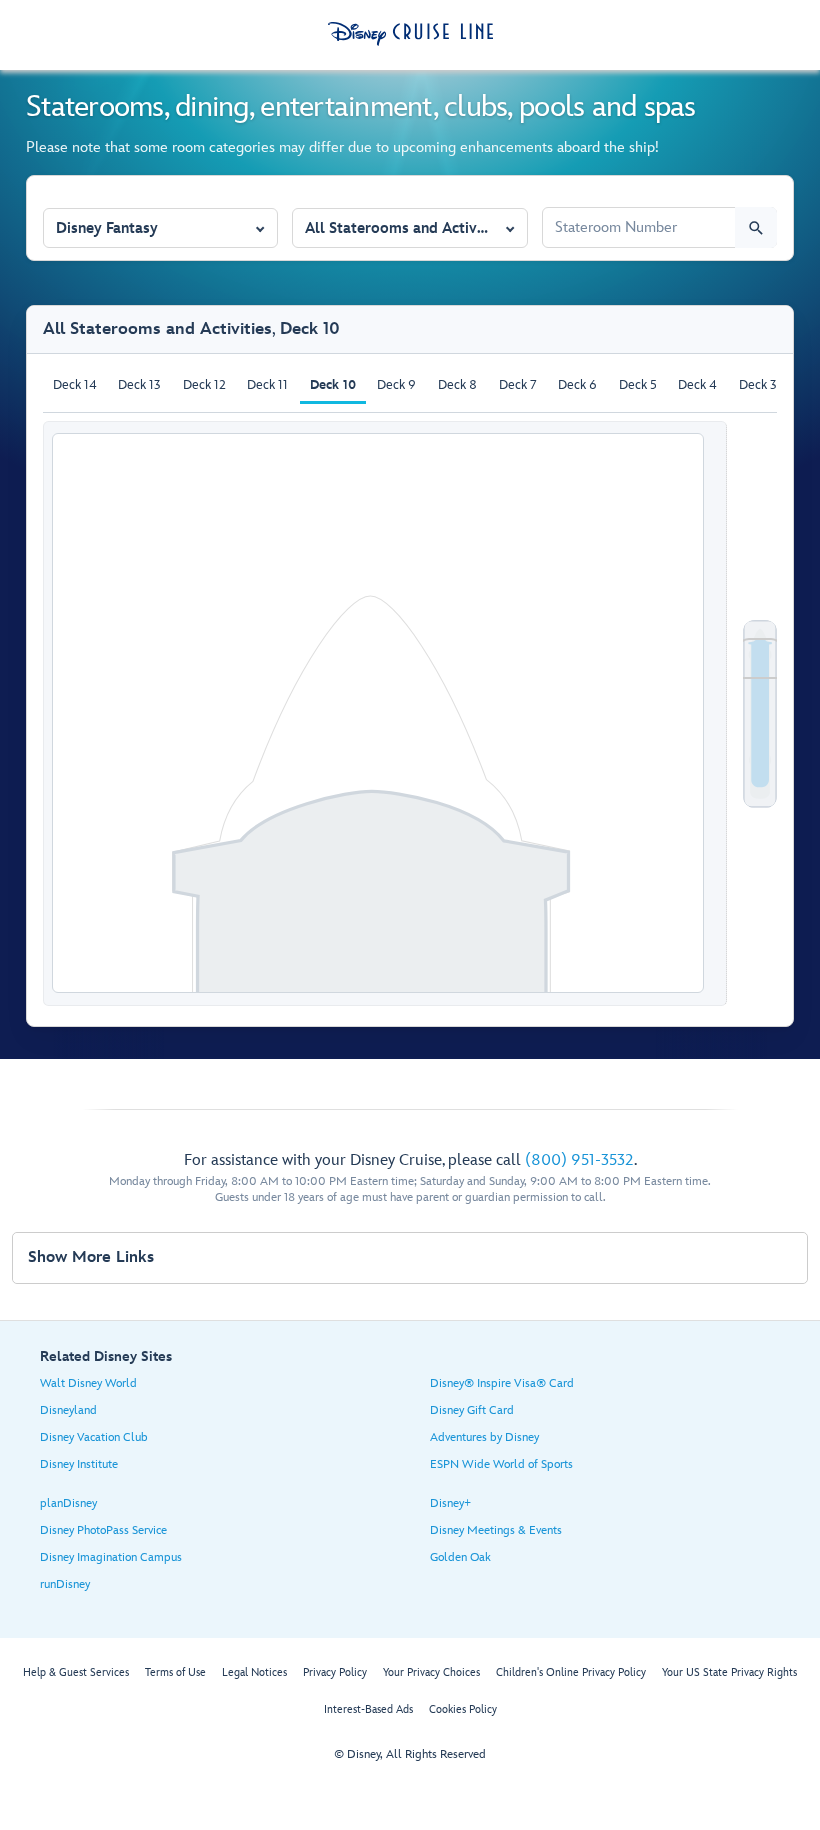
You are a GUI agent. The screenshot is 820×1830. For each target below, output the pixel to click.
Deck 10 (333, 385)
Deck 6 (577, 385)
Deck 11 (267, 385)
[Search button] (756, 227)
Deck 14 (75, 385)
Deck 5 (638, 385)
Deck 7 (518, 385)
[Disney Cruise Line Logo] (410, 34)
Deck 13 (139, 385)
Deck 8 (457, 385)
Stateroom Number (604, 198)
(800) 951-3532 (579, 1160)
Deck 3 (758, 385)
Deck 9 (396, 385)
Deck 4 (697, 385)
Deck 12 (204, 385)
